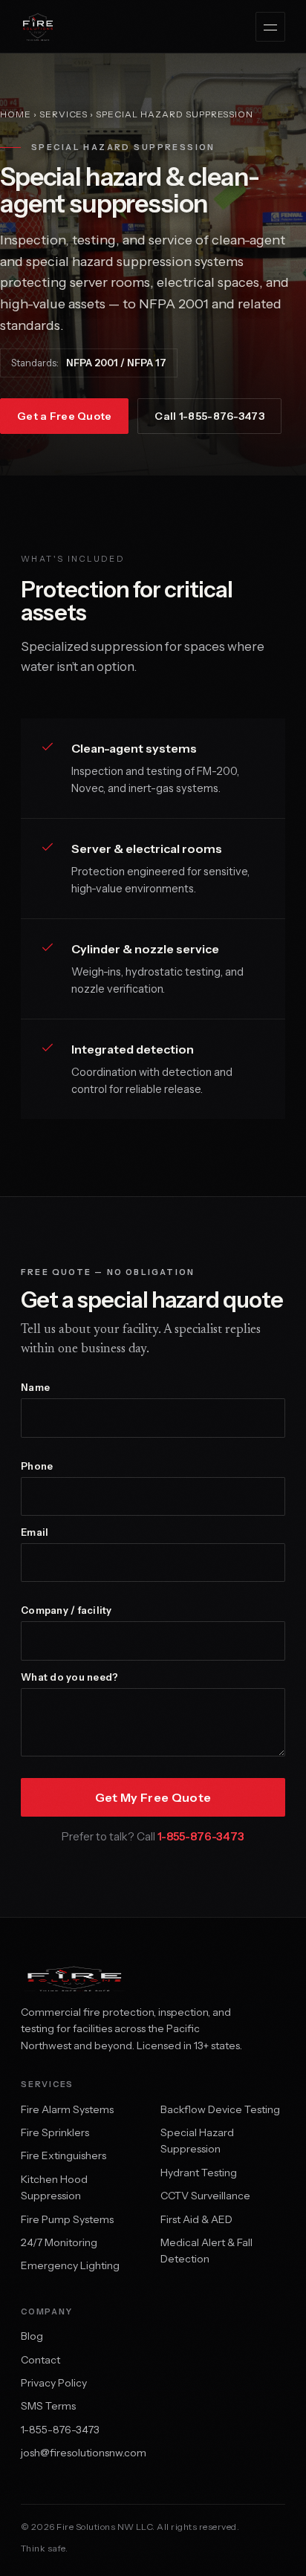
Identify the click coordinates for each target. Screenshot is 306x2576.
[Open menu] (270, 27)
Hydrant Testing (199, 2173)
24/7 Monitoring (59, 2242)
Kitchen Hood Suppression (54, 2187)
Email (35, 1532)
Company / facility (66, 1610)
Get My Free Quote (153, 1797)
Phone (37, 1466)
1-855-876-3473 (201, 1836)
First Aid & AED (196, 2219)
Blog (32, 2336)
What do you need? (69, 1677)
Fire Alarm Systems (67, 2109)
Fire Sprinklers (55, 2132)
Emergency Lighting (70, 2265)
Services (64, 114)
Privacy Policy (54, 2383)
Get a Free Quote (64, 416)
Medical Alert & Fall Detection (206, 2251)
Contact (40, 2360)
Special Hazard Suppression (197, 2141)
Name (35, 1388)
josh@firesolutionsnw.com (84, 2453)
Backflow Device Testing (220, 2109)
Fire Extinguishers (64, 2155)
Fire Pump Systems (67, 2219)
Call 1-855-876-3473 (209, 416)
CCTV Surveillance (205, 2196)
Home (16, 114)
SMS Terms (48, 2406)
